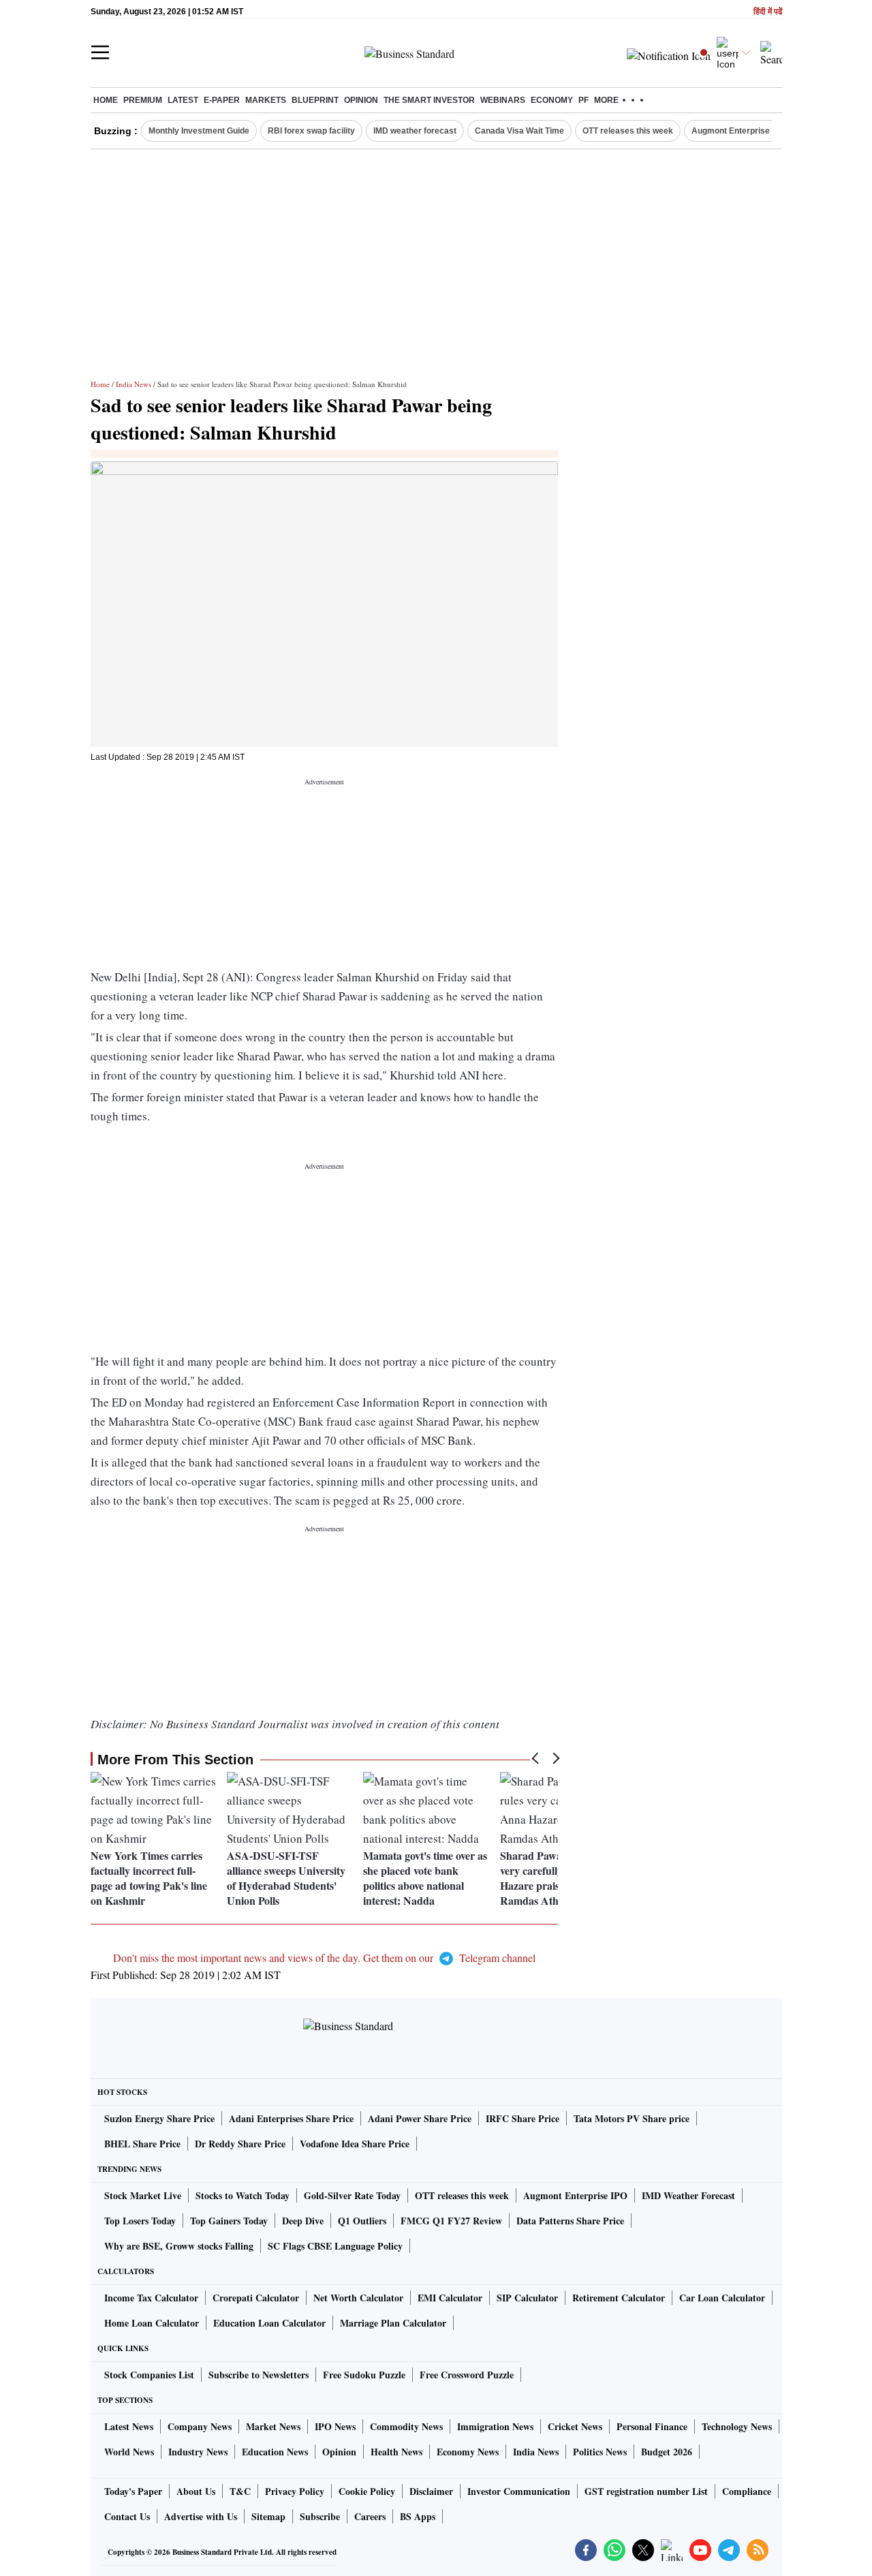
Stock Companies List (149, 2375)
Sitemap (268, 2516)
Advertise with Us (201, 2516)
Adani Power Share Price (420, 2118)
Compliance (747, 2491)
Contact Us (127, 2516)
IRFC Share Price (523, 2118)
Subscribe (320, 2516)
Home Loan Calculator (152, 2323)
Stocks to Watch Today (243, 2195)
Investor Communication (519, 2491)
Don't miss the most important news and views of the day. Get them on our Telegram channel (324, 1958)
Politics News (600, 2452)
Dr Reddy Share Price (240, 2144)
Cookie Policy (367, 2491)
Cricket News (575, 2426)
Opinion (361, 100)
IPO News (335, 2426)
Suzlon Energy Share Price (159, 2118)
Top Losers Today (140, 2221)
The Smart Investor (429, 100)
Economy (552, 100)
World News (129, 2452)
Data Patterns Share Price (570, 2221)
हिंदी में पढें (768, 12)
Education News (275, 2452)
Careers (370, 2516)
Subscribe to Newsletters (259, 2375)
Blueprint (315, 100)
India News (134, 384)
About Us (196, 2491)
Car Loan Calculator (722, 2298)
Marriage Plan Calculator (393, 2323)
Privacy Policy (295, 2491)
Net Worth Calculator (358, 2298)
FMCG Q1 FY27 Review (451, 2221)
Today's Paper (133, 2491)
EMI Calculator (450, 2298)
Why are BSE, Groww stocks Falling (179, 2246)
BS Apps (418, 2516)
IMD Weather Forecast (688, 2195)
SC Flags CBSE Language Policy (335, 2246)
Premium (143, 100)
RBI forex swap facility (311, 131)
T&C (240, 2491)
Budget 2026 (667, 2452)
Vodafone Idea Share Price (355, 2144)
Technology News (737, 2426)
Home (106, 100)
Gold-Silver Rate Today (352, 2195)
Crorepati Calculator (256, 2298)
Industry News (198, 2452)
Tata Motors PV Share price (632, 2118)
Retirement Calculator (619, 2298)
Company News (200, 2426)
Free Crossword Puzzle (467, 2375)
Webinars (503, 100)
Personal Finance (652, 2426)
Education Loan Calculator (269, 2323)
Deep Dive (303, 2221)
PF (583, 100)
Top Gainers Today (229, 2221)
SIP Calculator (527, 2298)
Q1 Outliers (362, 2221)
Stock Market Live (143, 2195)
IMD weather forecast (415, 131)
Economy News (468, 2452)
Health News (396, 2452)
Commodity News (406, 2426)
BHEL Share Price (142, 2144)
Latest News (129, 2426)
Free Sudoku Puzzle (364, 2375)
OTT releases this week (628, 131)
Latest (183, 100)
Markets (266, 100)
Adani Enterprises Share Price (291, 2118)
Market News (273, 2426)
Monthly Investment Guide (199, 131)
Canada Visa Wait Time (519, 131)
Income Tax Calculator (151, 2298)
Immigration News (495, 2426)
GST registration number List (646, 2491)
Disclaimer (431, 2491)
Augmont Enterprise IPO (738, 131)
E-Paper (222, 100)
